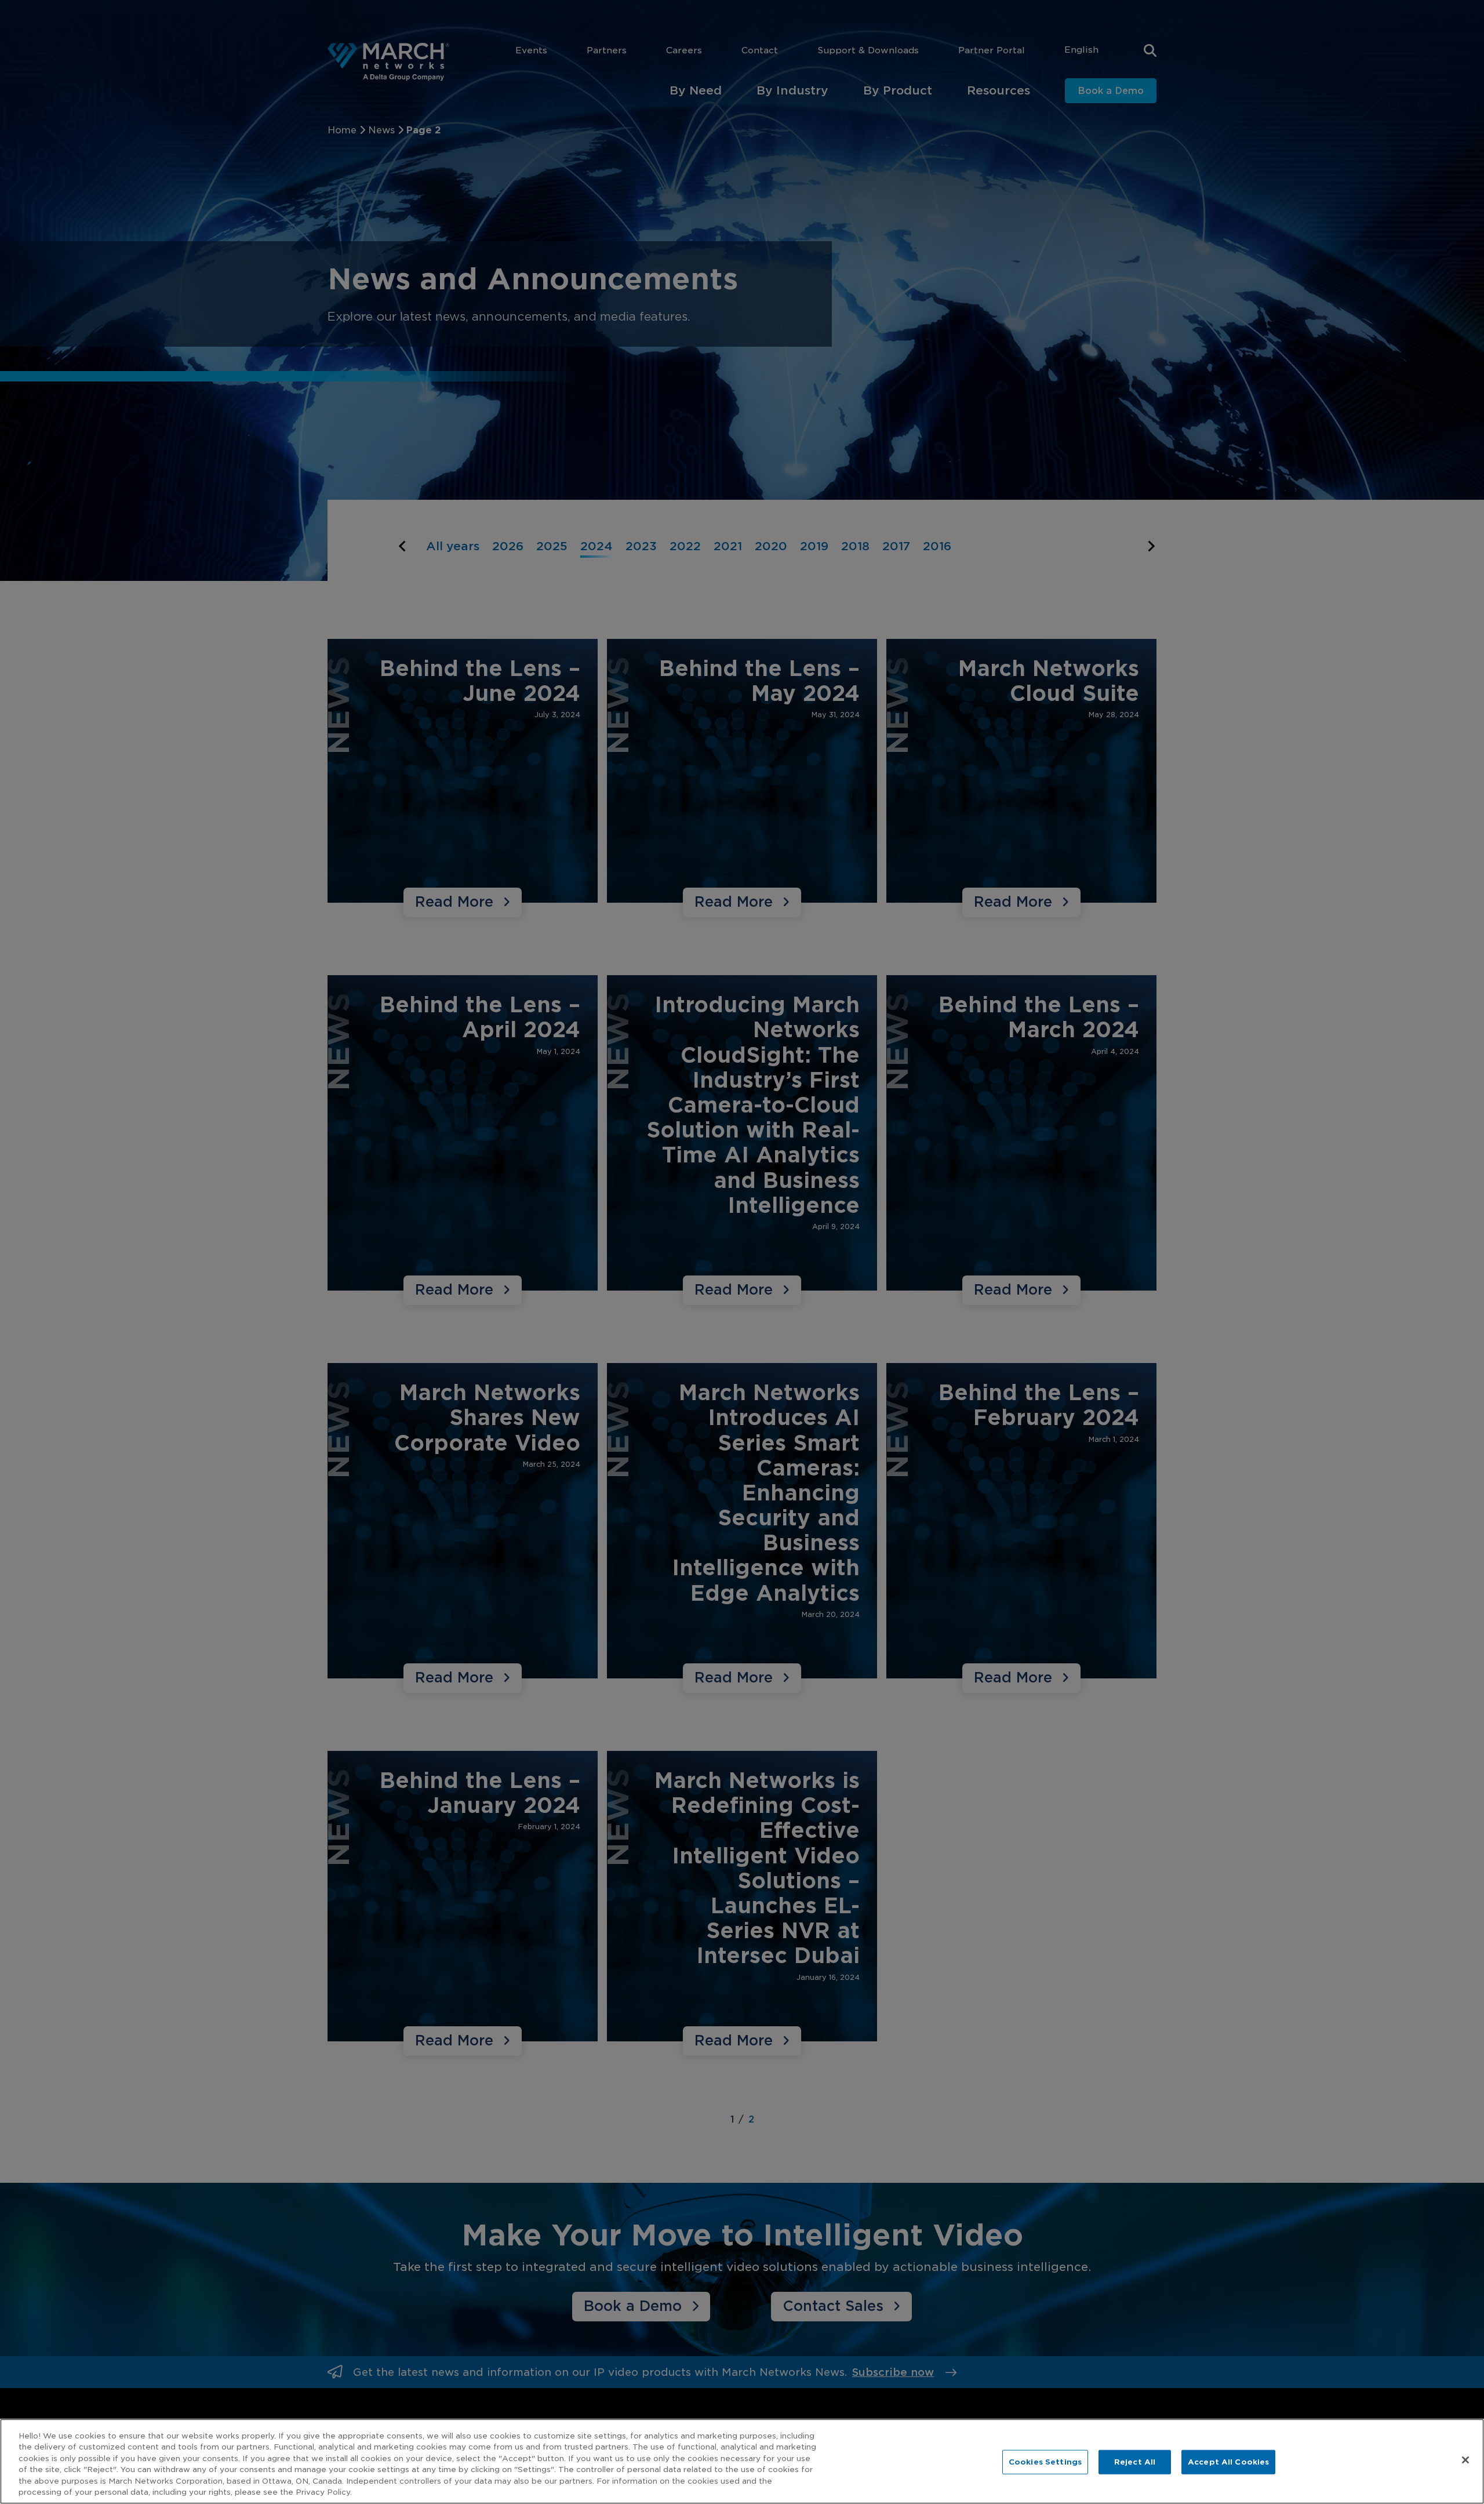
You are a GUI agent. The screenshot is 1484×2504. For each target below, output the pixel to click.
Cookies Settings (1045, 2462)
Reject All (1135, 2462)
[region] (742, 2461)
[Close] (1465, 2460)
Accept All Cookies (1228, 2462)
